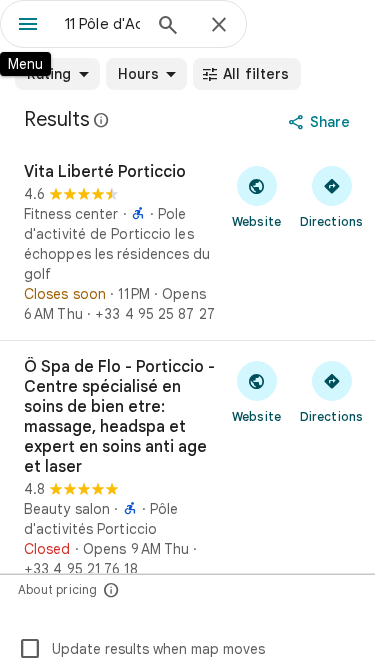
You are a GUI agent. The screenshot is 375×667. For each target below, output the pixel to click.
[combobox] (102, 24)
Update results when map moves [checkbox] (141, 649)
